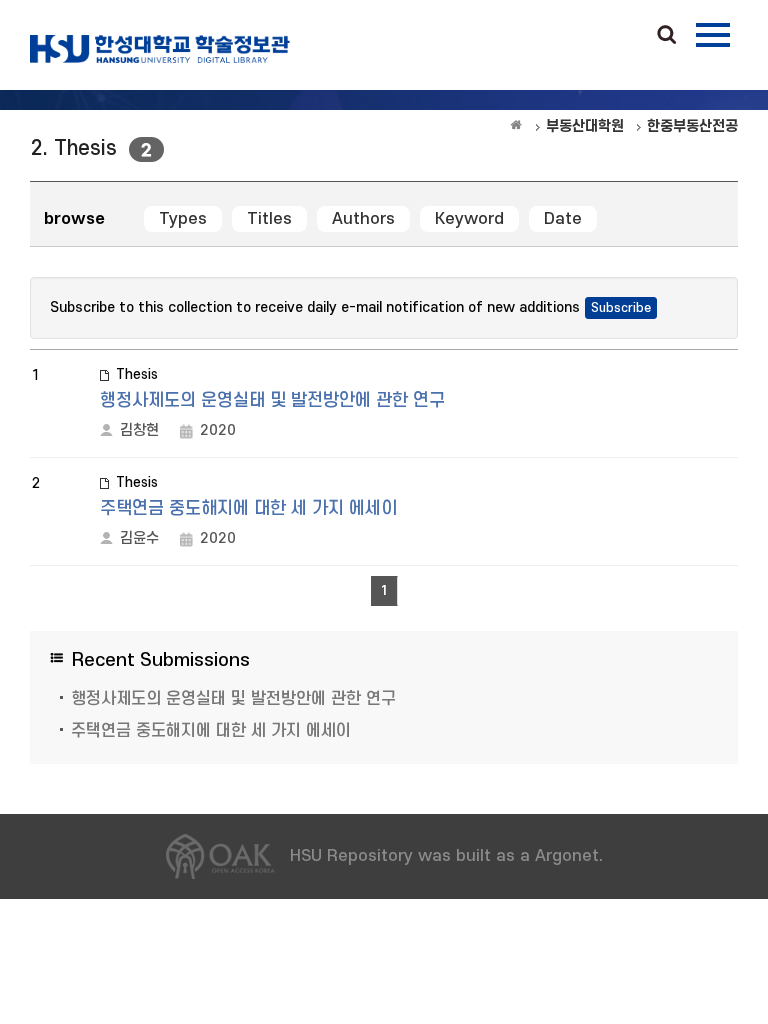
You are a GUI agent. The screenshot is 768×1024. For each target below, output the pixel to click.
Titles (269, 219)
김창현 (139, 430)
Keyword (469, 219)
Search (667, 36)
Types (183, 219)
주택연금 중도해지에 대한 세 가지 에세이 (248, 508)
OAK (160, 49)
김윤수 (139, 538)
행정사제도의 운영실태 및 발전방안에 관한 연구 (272, 400)
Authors (363, 219)
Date (563, 219)
